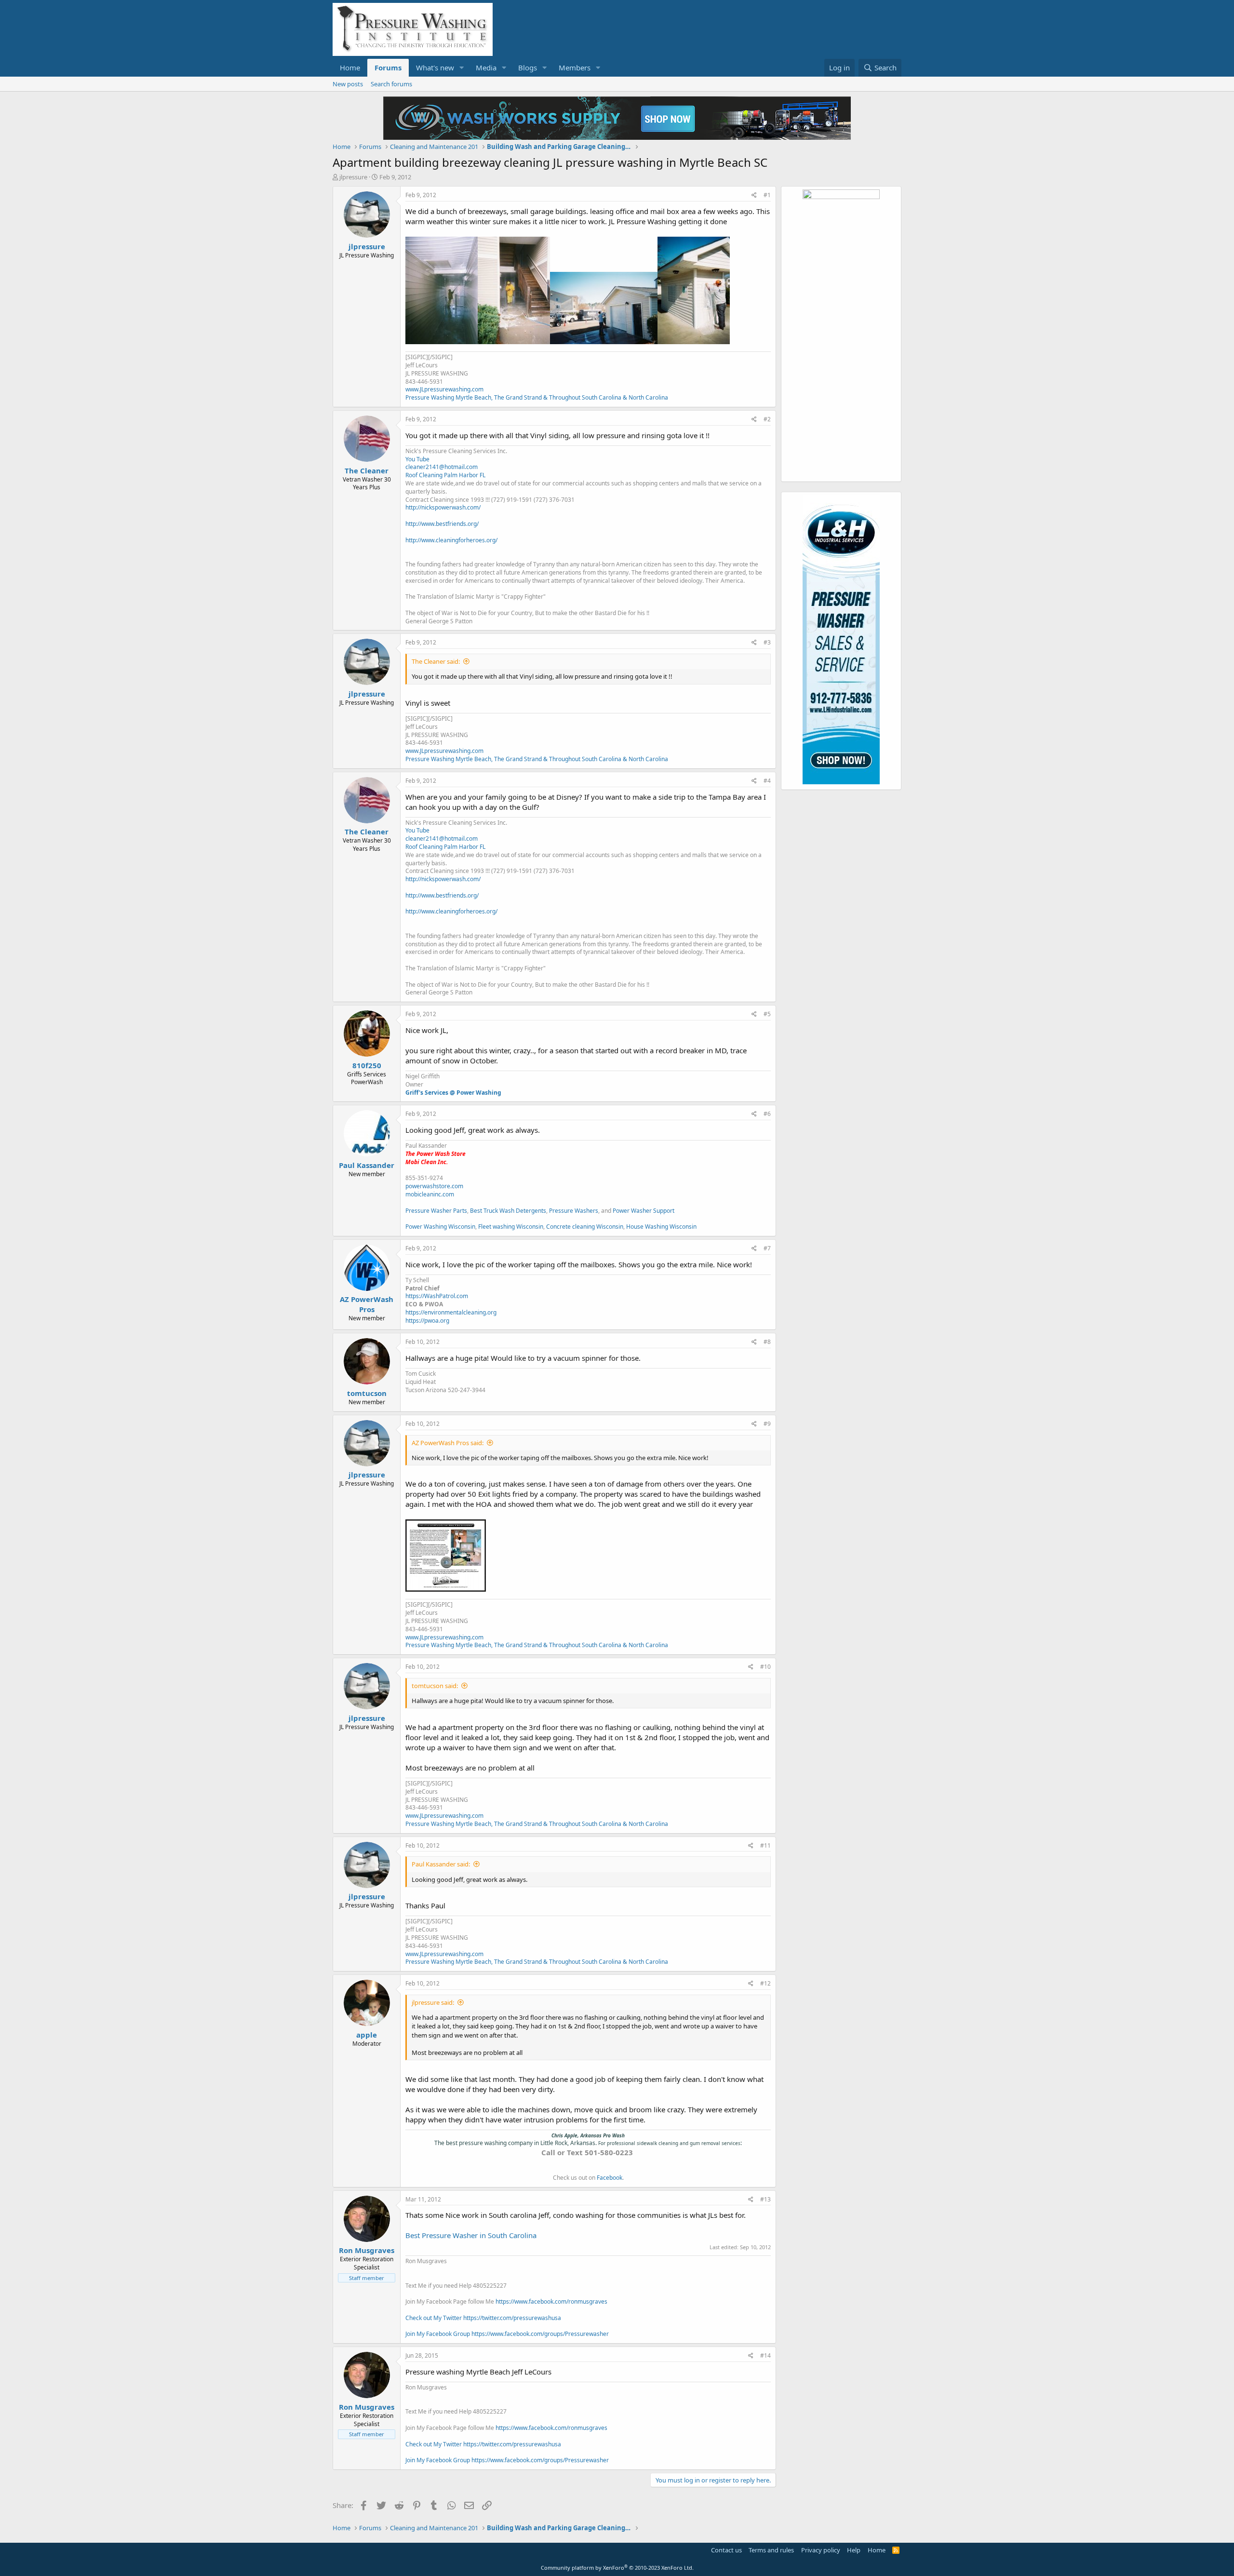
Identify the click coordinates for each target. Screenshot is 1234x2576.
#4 (767, 781)
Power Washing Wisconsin (440, 1227)
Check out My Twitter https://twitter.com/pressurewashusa (483, 2318)
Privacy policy (821, 2550)
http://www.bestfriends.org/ (442, 524)
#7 (767, 1248)
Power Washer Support (644, 1211)
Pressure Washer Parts (436, 1211)
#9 (767, 1424)
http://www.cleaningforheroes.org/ (451, 540)
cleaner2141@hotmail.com (442, 467)
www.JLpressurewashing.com (444, 389)
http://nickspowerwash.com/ (443, 507)
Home (350, 67)
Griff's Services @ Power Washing (453, 1093)
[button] (462, 68)
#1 (767, 195)
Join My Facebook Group (438, 2334)
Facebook (610, 2178)
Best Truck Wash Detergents (508, 1211)
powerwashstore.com (434, 1186)
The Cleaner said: (436, 661)
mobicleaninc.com (430, 1194)
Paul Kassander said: (441, 1864)
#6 (767, 1114)
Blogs (528, 67)
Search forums (391, 84)
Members (575, 67)
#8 (767, 1342)
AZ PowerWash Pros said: (448, 1443)
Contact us (726, 2550)
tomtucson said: (435, 1686)
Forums (388, 67)
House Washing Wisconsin (661, 1227)
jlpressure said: (433, 2002)
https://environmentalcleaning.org (451, 1312)
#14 (765, 2355)
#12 (765, 1983)
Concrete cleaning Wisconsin (585, 1227)
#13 (765, 2199)
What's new (435, 67)
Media (486, 67)
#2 (767, 419)
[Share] (754, 195)
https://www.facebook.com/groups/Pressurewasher (540, 2334)
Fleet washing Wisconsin (511, 1227)
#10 (765, 1667)
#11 (765, 1845)
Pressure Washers (574, 1211)
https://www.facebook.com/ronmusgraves (551, 2301)
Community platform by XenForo (617, 2568)
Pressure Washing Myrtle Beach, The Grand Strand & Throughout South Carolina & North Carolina (537, 397)
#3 (767, 642)
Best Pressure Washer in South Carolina (471, 2235)
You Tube (417, 459)
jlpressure (353, 177)
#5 (767, 1014)
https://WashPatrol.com (437, 1296)
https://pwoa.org (427, 1321)
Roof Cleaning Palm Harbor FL (445, 475)
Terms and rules (771, 2550)
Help (854, 2550)
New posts (348, 84)
